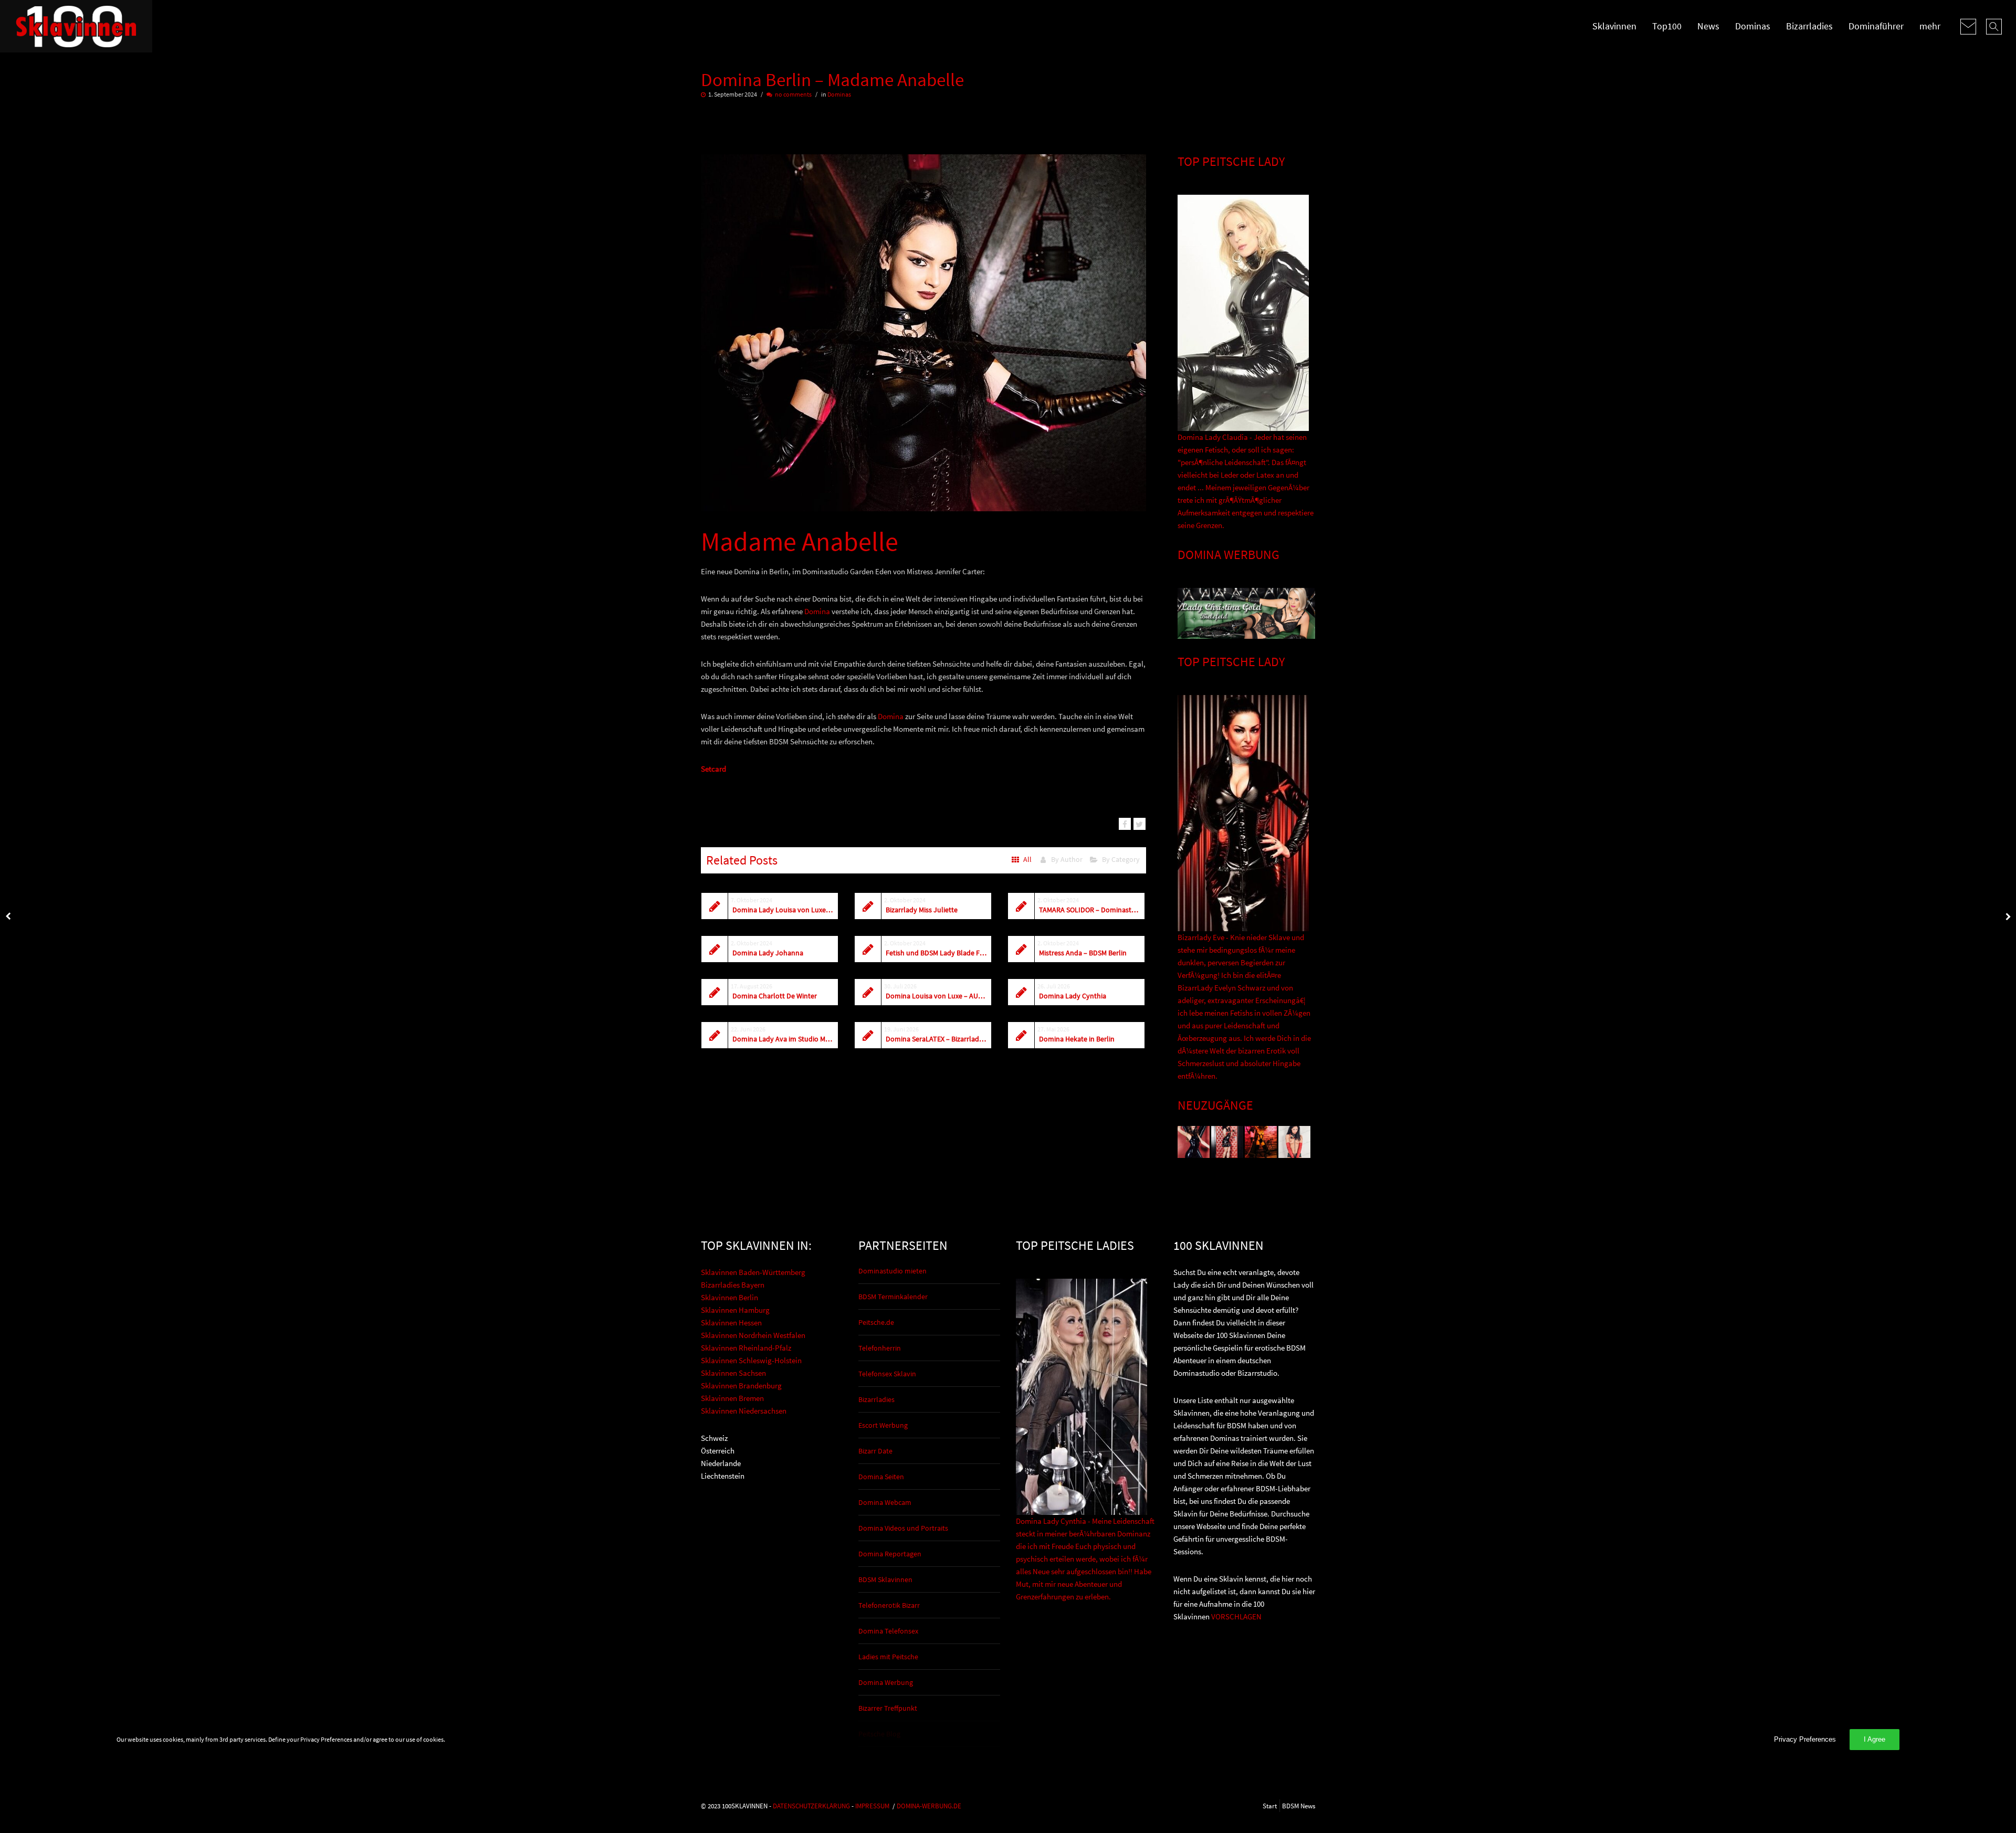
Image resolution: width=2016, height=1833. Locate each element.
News (1708, 26)
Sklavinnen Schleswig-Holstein (751, 1360)
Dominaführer (1876, 26)
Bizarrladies (1809, 26)
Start (1270, 1806)
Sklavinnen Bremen (732, 1398)
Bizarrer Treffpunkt (888, 1708)
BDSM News (1299, 1806)
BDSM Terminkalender (893, 1297)
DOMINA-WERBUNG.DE (929, 1806)
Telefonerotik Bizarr (889, 1605)
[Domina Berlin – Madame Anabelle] (1125, 824)
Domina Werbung (886, 1682)
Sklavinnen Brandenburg (741, 1386)
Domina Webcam (885, 1502)
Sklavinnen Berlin (729, 1297)
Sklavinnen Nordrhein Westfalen (753, 1335)
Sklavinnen (1614, 26)
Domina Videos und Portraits (903, 1528)
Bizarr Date (875, 1451)
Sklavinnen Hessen (731, 1323)
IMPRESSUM (872, 1806)
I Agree (1875, 1739)
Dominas (1753, 26)
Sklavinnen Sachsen (733, 1373)
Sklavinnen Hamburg (735, 1310)
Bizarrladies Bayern (733, 1285)
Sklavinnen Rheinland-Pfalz (746, 1348)
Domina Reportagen (890, 1554)
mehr (1930, 26)
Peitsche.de (876, 1322)
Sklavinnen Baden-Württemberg (753, 1272)
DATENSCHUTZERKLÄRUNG (811, 1806)
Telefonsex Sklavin (887, 1374)
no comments (793, 94)
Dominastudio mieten (892, 1271)
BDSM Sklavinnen (885, 1579)
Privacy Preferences (1805, 1739)
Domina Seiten (881, 1477)
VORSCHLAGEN (1236, 1616)
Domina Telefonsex (888, 1631)
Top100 (1667, 26)
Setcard (713, 769)
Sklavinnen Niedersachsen (744, 1411)
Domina (817, 611)
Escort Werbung (883, 1425)
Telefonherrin (880, 1348)
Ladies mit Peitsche (888, 1657)
